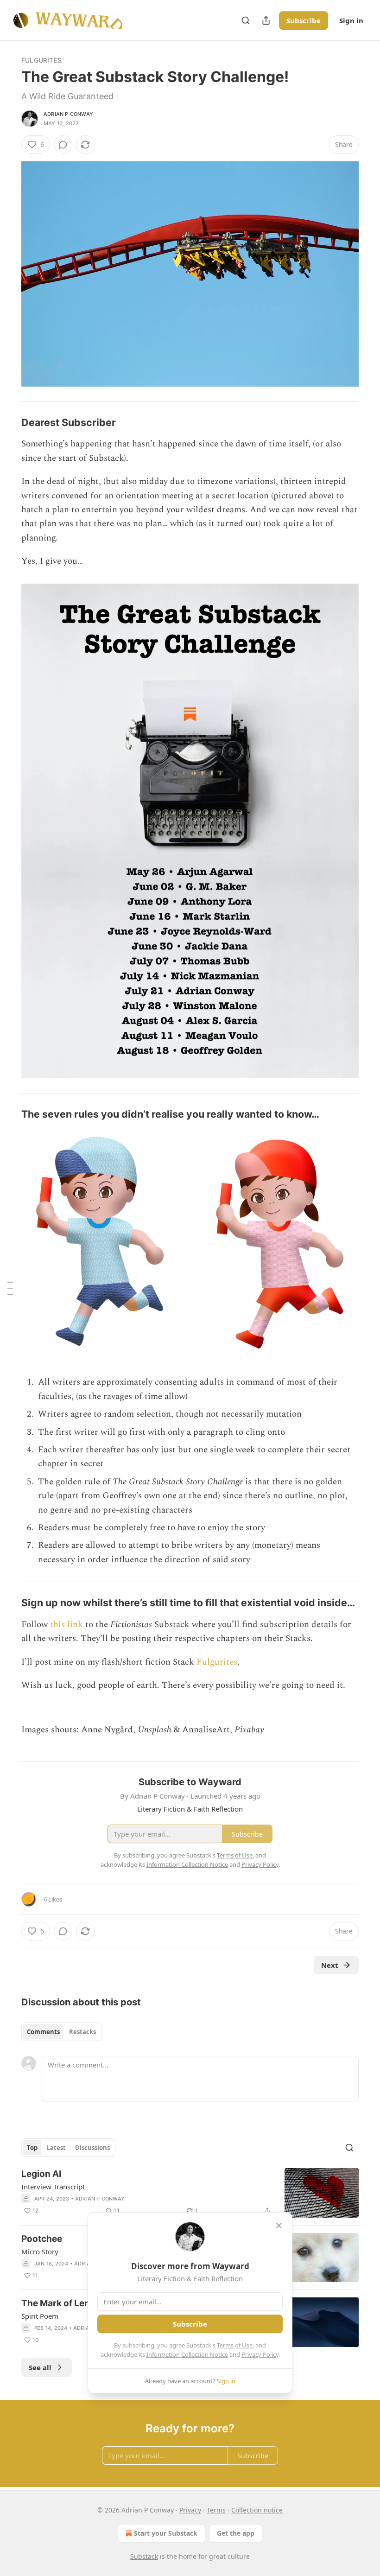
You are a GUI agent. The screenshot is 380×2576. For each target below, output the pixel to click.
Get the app (236, 2533)
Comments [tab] (43, 2032)
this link (66, 1625)
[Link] (8, 422)
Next (330, 1965)
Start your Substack (166, 2533)
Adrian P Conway (68, 114)
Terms (216, 2510)
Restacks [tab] (82, 2032)
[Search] (246, 20)
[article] (190, 2193)
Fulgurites (41, 60)
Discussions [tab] (92, 2148)
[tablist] (61, 2032)
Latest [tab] (56, 2148)
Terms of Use (235, 2345)
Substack (144, 2556)
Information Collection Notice (187, 2354)
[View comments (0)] (63, 145)
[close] (279, 2226)
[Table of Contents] (10, 1288)
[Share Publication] (266, 20)
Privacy (190, 2510)
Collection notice (257, 2510)
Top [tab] (32, 2148)
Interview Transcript (53, 2187)
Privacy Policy (260, 2354)
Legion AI (41, 2174)
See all (40, 2367)
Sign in (351, 20)
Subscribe (304, 20)
